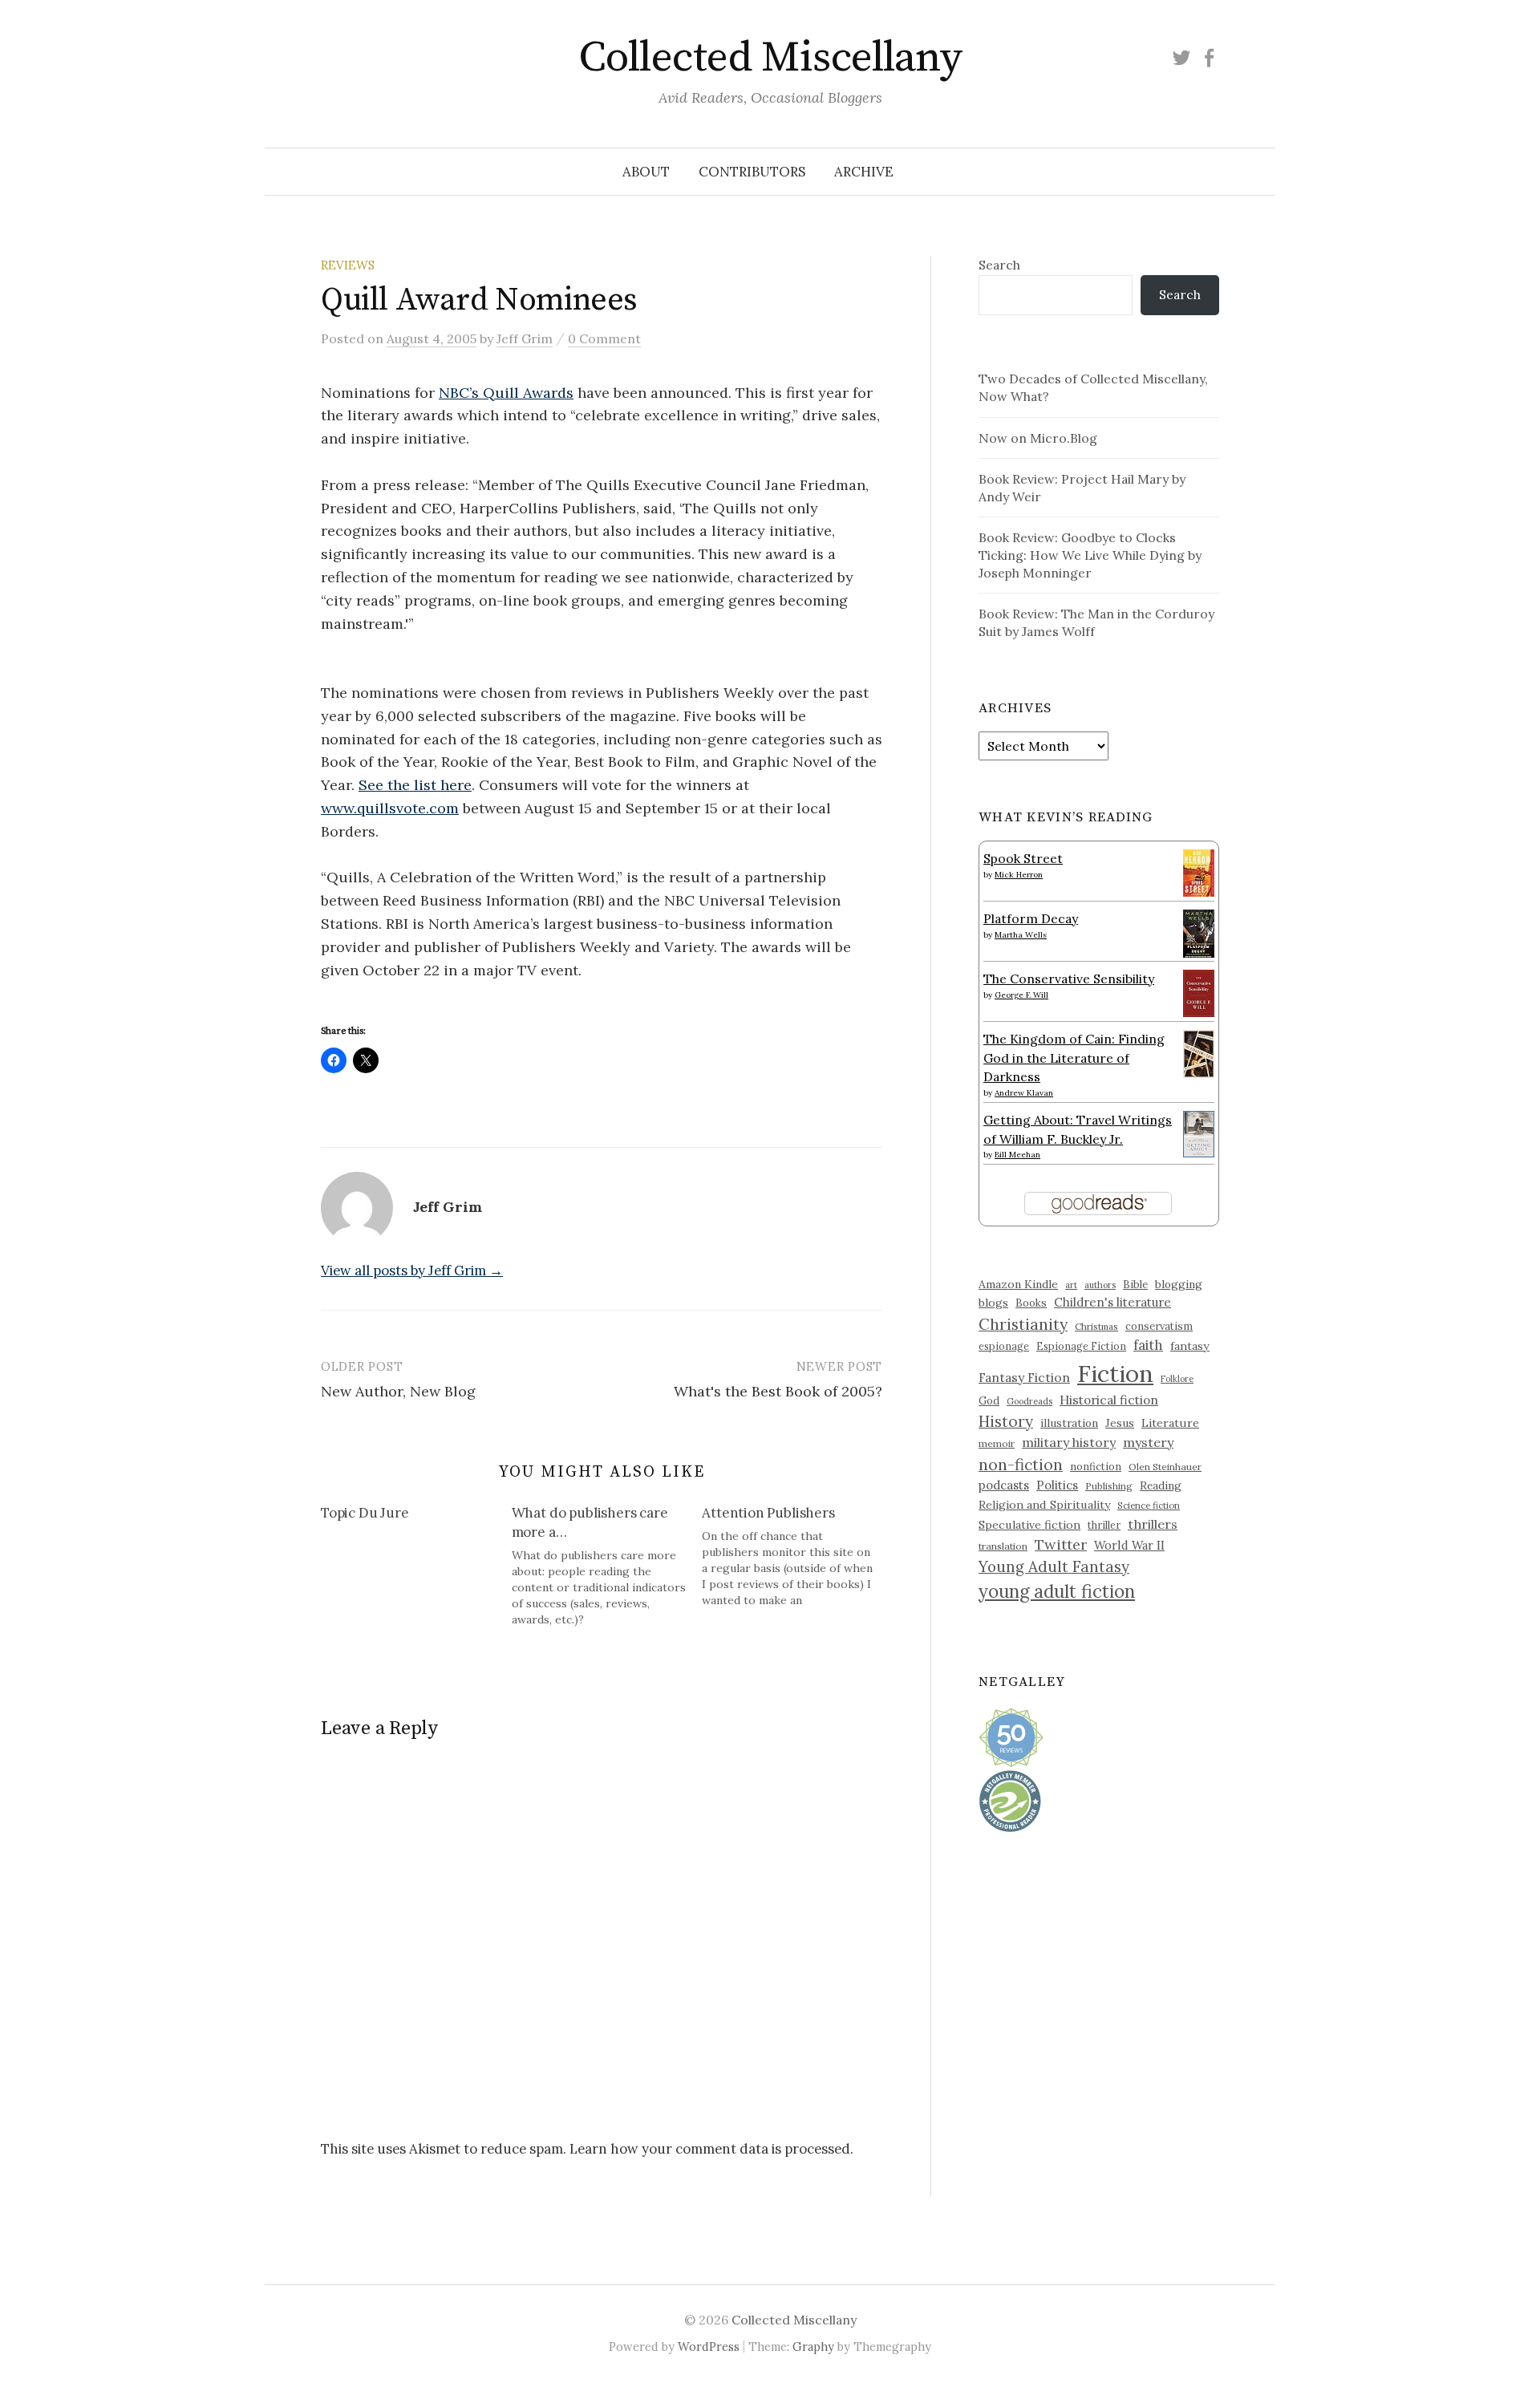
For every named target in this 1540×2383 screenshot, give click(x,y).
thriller (1104, 1525)
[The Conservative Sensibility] (1199, 991)
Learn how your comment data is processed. (711, 2149)
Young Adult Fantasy (1054, 1566)
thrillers (1153, 1524)
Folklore (1177, 1379)
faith (1148, 1345)
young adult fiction (1057, 1591)
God (989, 1401)
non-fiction (1021, 1464)
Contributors (752, 172)
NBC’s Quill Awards (506, 393)
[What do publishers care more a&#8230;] (607, 1566)
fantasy (1190, 1346)
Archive (864, 172)
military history (1069, 1442)
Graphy (813, 2347)
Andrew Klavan (1024, 1093)
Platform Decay (1031, 918)
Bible (1135, 1285)
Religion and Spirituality (1044, 1505)
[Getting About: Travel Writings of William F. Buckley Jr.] (1199, 1133)
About (646, 172)
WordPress (709, 2347)
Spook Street (1023, 858)
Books (1031, 1303)
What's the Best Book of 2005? (778, 1391)
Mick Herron (1019, 875)
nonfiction (1096, 1466)
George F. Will (1021, 995)
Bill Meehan (1017, 1155)
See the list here (415, 785)
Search (999, 265)
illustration (1069, 1423)
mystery (1148, 1442)
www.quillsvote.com (390, 808)
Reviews (348, 265)
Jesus (1120, 1423)
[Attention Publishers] (797, 1556)
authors (1100, 1285)
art (1071, 1285)
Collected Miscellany (770, 58)
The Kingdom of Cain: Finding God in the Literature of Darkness (1074, 1058)
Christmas (1096, 1326)
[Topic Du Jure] (416, 1516)
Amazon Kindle (1018, 1284)
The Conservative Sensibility (1069, 979)
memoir (997, 1443)
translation (1003, 1546)
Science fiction (1149, 1506)
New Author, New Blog (398, 1391)
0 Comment (604, 338)
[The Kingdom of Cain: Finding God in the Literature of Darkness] (1199, 1052)
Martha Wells (1021, 935)
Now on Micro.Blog (1038, 438)
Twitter (1061, 1544)
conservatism (1159, 1326)
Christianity (1023, 1324)
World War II (1129, 1545)
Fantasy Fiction (1024, 1377)
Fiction (1115, 1373)
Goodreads (1029, 1401)
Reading (1161, 1485)
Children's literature (1112, 1302)
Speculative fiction (1029, 1525)
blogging (1179, 1284)
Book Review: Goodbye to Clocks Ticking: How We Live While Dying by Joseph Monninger (1090, 555)
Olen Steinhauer (1165, 1467)
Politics (1057, 1485)
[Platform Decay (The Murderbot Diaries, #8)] (1199, 933)
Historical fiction (1109, 1400)
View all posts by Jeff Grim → (412, 1271)
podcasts (1004, 1485)
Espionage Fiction (1081, 1346)
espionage (1004, 1346)
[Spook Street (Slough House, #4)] (1199, 871)
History (1006, 1421)
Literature (1170, 1423)
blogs (993, 1303)
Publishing (1109, 1486)
